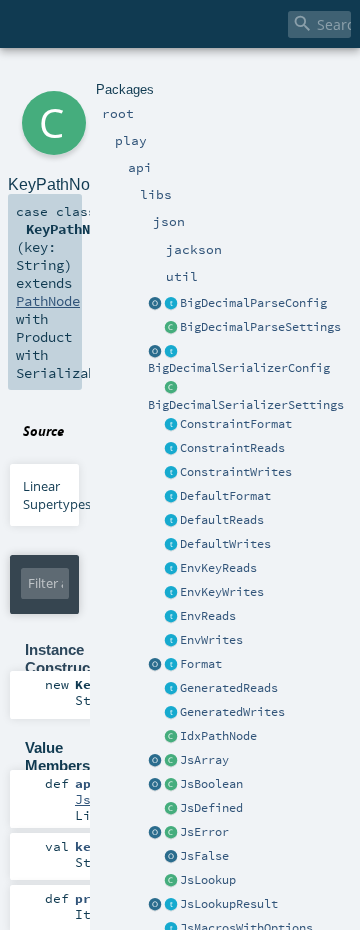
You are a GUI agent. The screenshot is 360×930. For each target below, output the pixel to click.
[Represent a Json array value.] (171, 761)
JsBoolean (211, 784)
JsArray (204, 760)
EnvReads (208, 616)
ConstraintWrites (236, 472)
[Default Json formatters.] (171, 497)
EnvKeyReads (218, 568)
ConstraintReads (232, 448)
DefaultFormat (225, 496)
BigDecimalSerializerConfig (239, 368)
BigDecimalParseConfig (253, 303)
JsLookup (208, 880)
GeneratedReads (229, 688)
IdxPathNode (218, 736)
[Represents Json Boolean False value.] (171, 857)
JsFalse (204, 856)
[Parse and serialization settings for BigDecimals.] (171, 304)
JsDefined (211, 808)
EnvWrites (211, 640)
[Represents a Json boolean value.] (171, 785)
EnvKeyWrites (222, 592)
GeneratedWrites (232, 712)
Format (201, 664)
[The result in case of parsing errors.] (171, 833)
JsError (204, 832)
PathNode (48, 301)
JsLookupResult (229, 904)
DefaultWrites (225, 544)
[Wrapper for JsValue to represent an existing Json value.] (171, 809)
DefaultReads (222, 520)
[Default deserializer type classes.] (171, 521)
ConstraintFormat (236, 424)
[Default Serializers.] (171, 545)
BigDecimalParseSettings (260, 327)
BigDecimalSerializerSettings (246, 405)
